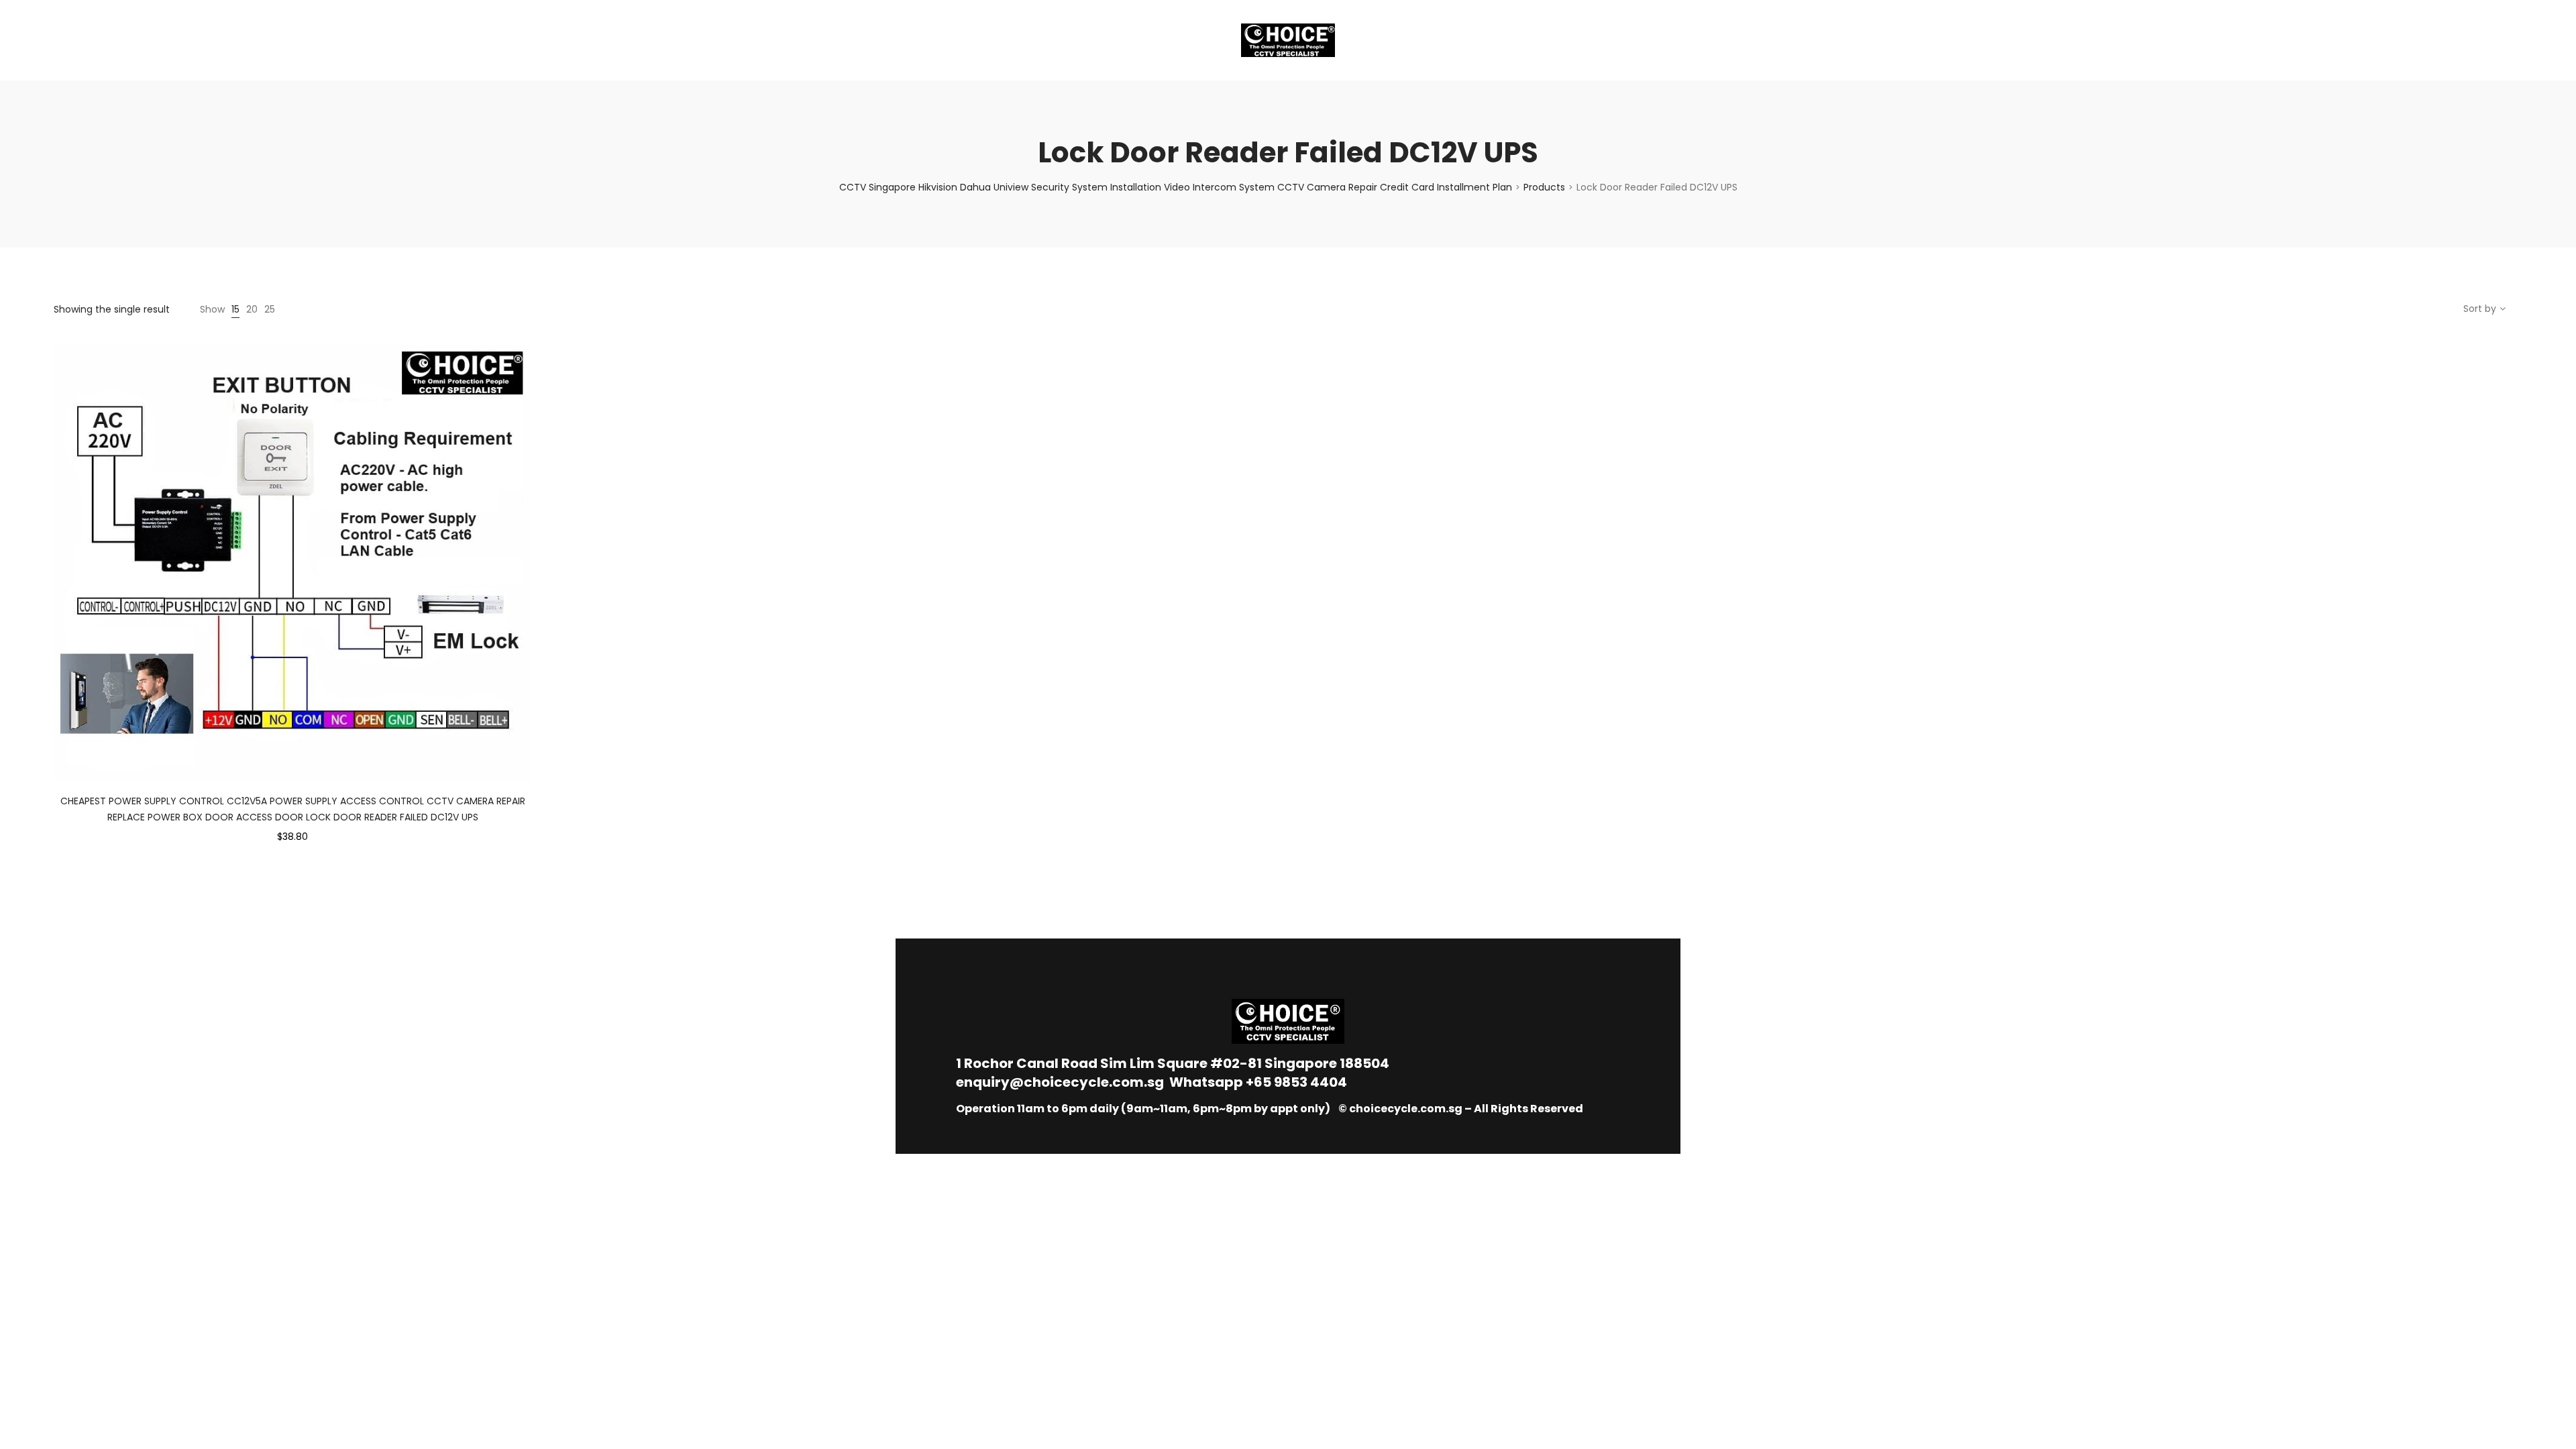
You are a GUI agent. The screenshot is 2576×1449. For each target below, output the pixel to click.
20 (252, 309)
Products (1544, 187)
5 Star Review (267, 40)
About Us (91, 40)
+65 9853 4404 (1296, 1082)
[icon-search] (2516, 40)
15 (235, 309)
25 (270, 309)
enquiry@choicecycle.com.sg (1060, 1082)
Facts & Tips (174, 40)
